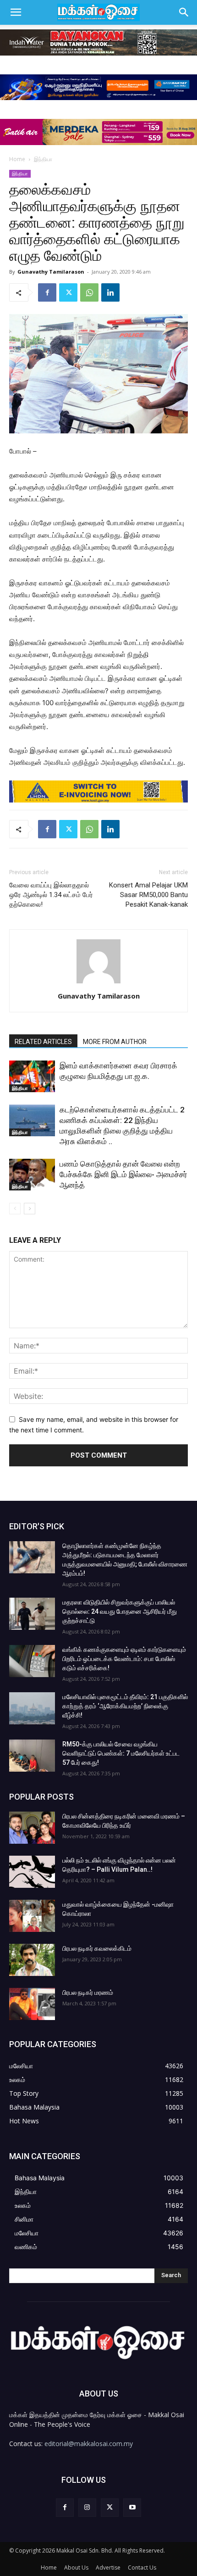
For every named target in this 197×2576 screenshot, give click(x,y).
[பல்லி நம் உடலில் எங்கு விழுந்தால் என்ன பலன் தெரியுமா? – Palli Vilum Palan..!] (32, 1872)
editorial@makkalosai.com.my (89, 2444)
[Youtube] (132, 2507)
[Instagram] (87, 2507)
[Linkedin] (110, 292)
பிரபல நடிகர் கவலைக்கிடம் (97, 1948)
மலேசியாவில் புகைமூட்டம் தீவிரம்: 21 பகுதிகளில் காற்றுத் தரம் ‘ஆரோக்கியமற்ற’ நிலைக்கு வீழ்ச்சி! (125, 1706)
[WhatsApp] (89, 292)
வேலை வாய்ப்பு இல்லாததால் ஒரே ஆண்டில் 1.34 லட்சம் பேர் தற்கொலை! (51, 895)
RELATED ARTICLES (43, 1042)
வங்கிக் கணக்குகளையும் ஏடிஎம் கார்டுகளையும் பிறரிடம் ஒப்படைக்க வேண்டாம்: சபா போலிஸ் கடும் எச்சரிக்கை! (124, 1659)
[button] (16, 12)
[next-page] (30, 1209)
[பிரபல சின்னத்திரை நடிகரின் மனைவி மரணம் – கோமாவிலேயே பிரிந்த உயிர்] (32, 1828)
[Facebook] (47, 292)
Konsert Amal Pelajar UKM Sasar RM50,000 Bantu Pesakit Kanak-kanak (148, 895)
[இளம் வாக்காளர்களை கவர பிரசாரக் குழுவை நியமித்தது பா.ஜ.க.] (32, 1076)
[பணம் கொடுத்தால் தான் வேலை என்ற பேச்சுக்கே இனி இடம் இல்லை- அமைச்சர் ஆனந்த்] (32, 1175)
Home (17, 159)
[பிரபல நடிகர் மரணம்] (32, 2004)
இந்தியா (43, 159)
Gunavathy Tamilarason (51, 272)
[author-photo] (98, 983)
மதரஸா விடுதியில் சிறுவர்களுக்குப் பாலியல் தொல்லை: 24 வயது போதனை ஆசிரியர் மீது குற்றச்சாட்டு (120, 1611)
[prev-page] (15, 1209)
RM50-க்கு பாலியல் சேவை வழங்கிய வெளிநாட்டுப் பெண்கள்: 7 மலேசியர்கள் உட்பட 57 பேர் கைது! (121, 1753)
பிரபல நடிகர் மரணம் (88, 1992)
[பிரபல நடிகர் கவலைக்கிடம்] (32, 1960)
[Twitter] (68, 292)
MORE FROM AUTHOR (115, 1042)
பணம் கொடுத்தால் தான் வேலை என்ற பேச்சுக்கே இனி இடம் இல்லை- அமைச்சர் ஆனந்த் (123, 1174)
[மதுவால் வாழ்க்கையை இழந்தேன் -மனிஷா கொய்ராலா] (32, 1916)
